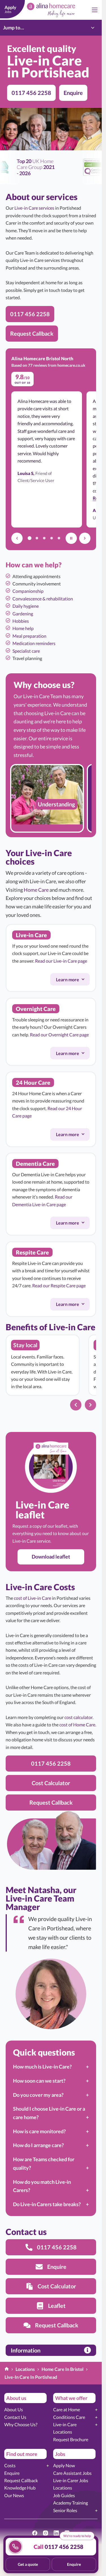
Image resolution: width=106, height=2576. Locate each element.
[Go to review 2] (37, 538)
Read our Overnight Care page (59, 1034)
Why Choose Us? (21, 2424)
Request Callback (21, 2480)
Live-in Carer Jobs (71, 2480)
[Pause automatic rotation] (71, 538)
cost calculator (78, 1717)
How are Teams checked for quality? (44, 2163)
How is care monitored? (39, 2131)
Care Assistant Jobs (72, 2473)
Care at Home (67, 2409)
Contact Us (15, 2417)
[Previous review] (17, 538)
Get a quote (28, 2564)
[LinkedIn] (56, 2533)
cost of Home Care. (78, 1725)
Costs (10, 2465)
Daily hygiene (26, 606)
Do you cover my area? (38, 2095)
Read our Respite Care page (59, 1286)
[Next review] (85, 538)
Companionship (28, 591)
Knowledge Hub (20, 2488)
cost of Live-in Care (33, 1598)
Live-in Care (65, 2424)
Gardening (23, 614)
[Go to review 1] (29, 538)
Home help (23, 628)
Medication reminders (34, 643)
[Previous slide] (76, 1405)
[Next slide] (90, 1405)
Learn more (73, 980)
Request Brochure (71, 2439)
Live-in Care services (34, 208)
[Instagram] (46, 2533)
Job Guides (64, 2495)
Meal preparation (29, 636)
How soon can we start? (39, 2081)
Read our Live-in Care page (61, 961)
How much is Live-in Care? (42, 2067)
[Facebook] (35, 2533)
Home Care (36, 890)
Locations (63, 2432)
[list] (51, 798)
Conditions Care (69, 2417)
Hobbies (21, 621)
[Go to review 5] (59, 538)
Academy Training (71, 2503)
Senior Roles (65, 2510)
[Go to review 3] (44, 538)
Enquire (12, 2473)
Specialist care (26, 651)
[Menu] (95, 10)
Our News (14, 2495)
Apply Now (64, 2465)
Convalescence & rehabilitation (43, 599)
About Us (14, 2409)
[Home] (7, 2369)
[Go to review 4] (51, 538)
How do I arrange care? (38, 2145)
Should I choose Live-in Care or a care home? (49, 2113)
